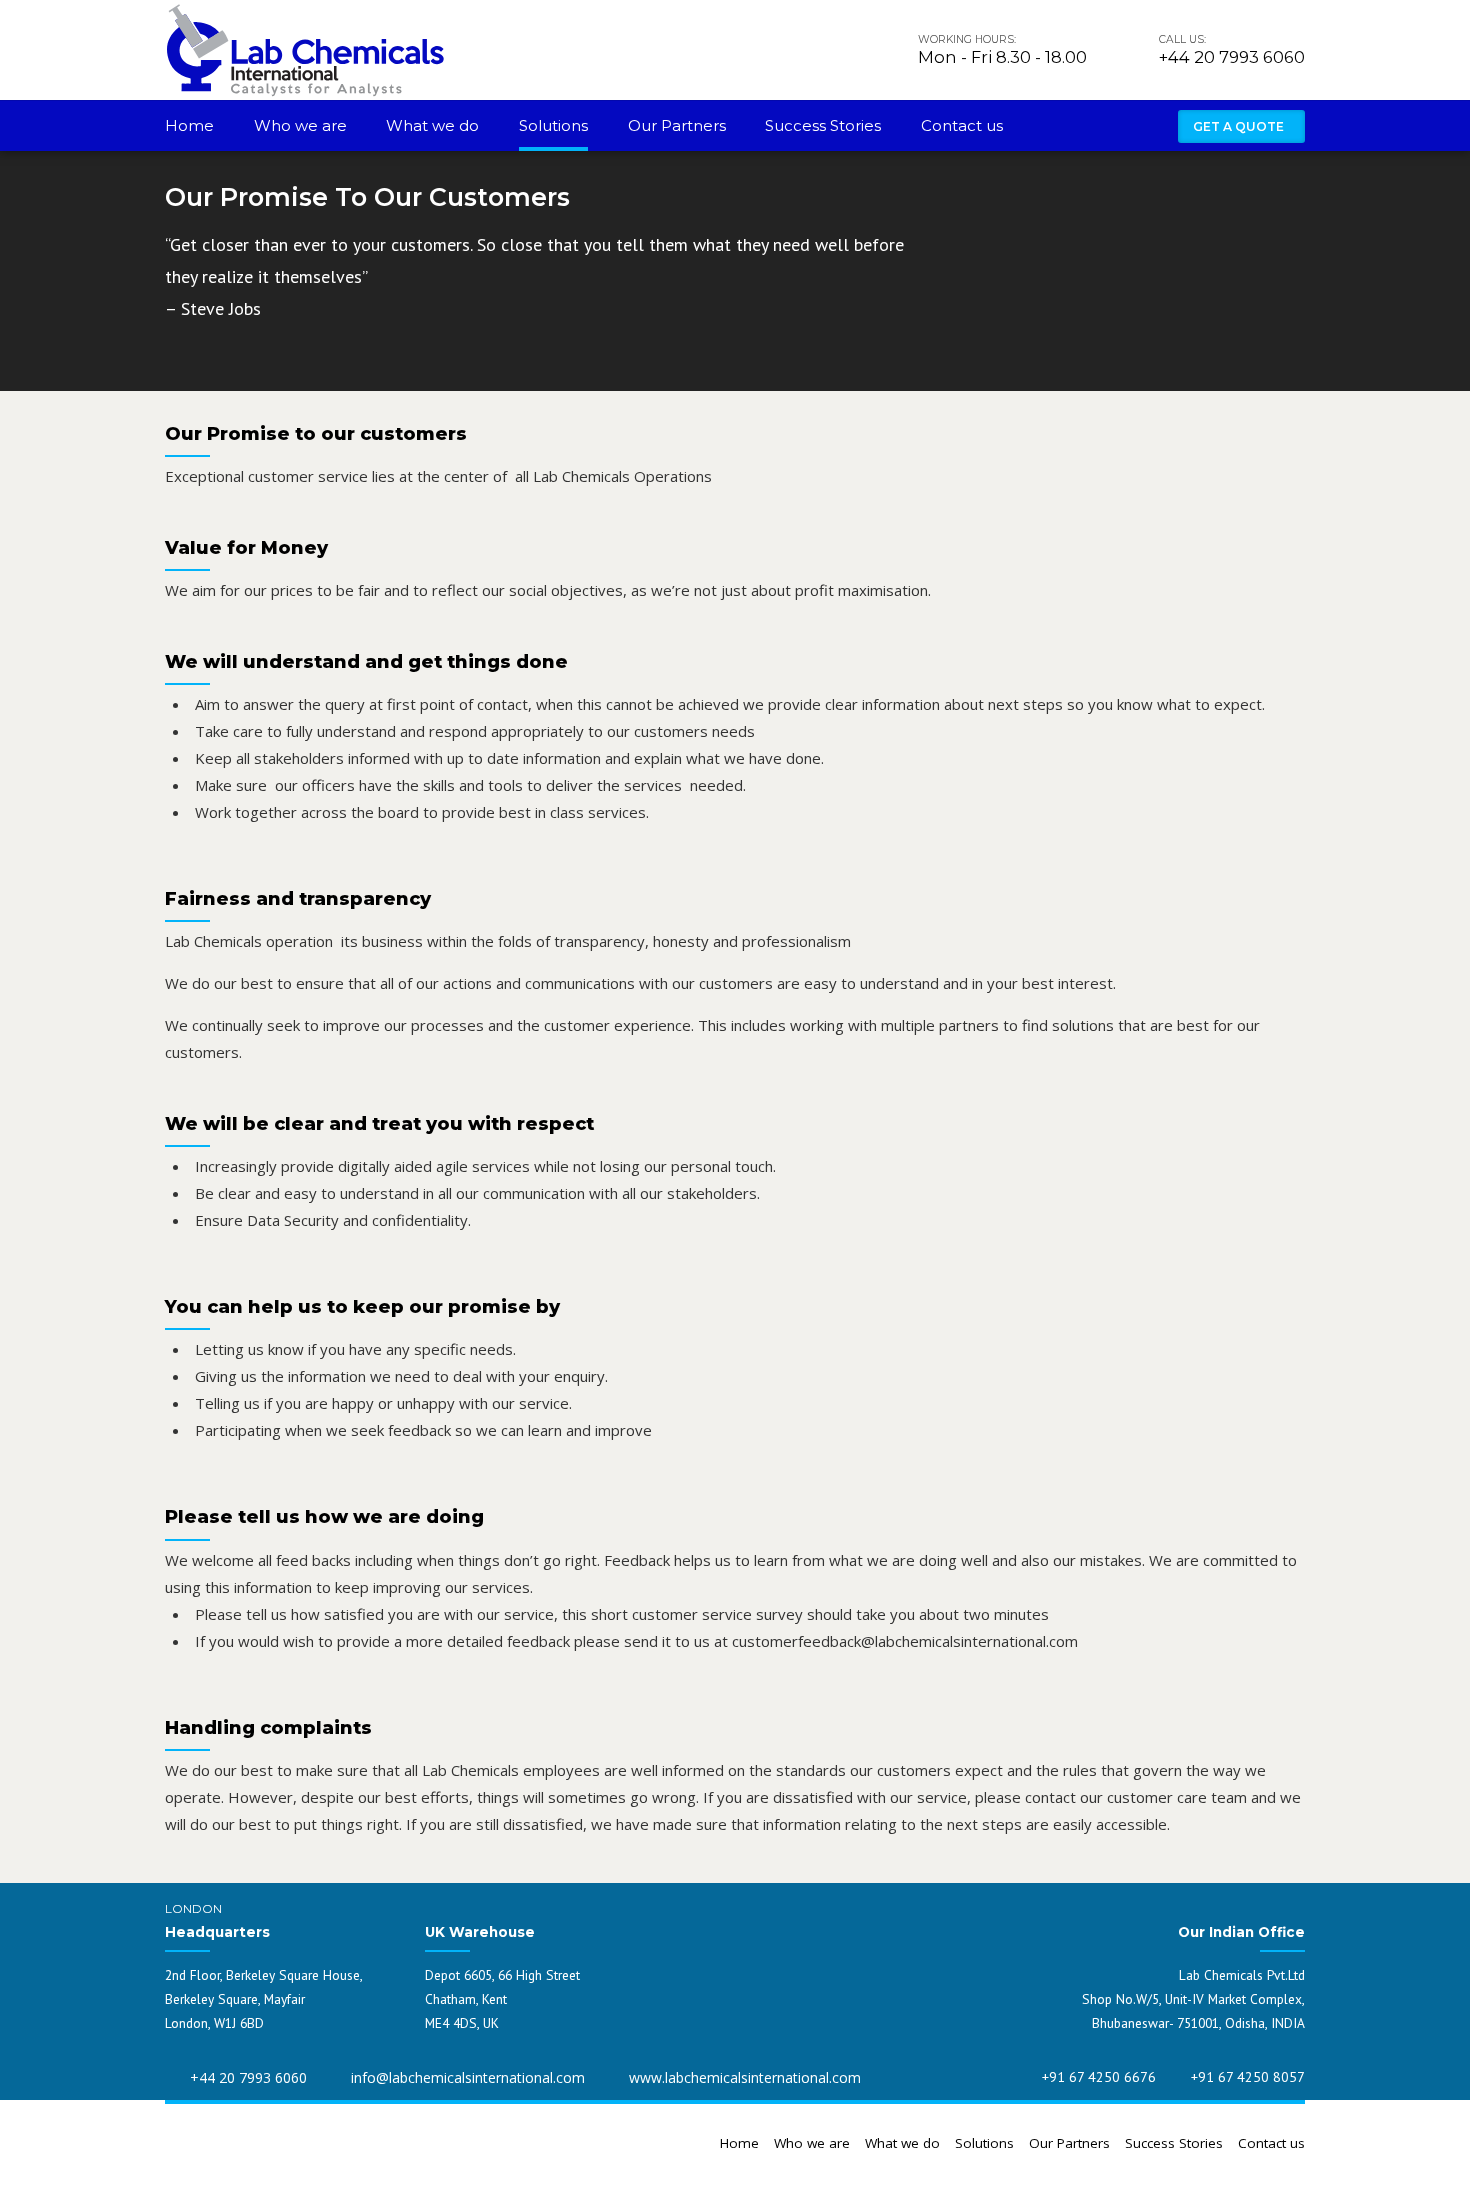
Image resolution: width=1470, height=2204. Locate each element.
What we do (432, 125)
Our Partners (677, 125)
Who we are (300, 125)
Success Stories (823, 125)
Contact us (962, 125)
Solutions (553, 125)
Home (189, 125)
